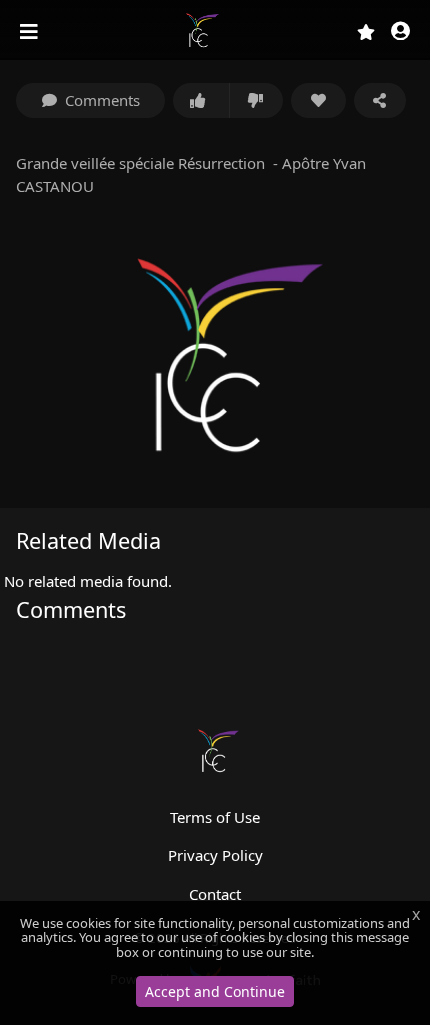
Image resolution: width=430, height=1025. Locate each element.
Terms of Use (215, 817)
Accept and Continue (215, 991)
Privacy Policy (215, 855)
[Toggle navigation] (31, 32)
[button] (400, 32)
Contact (215, 894)
